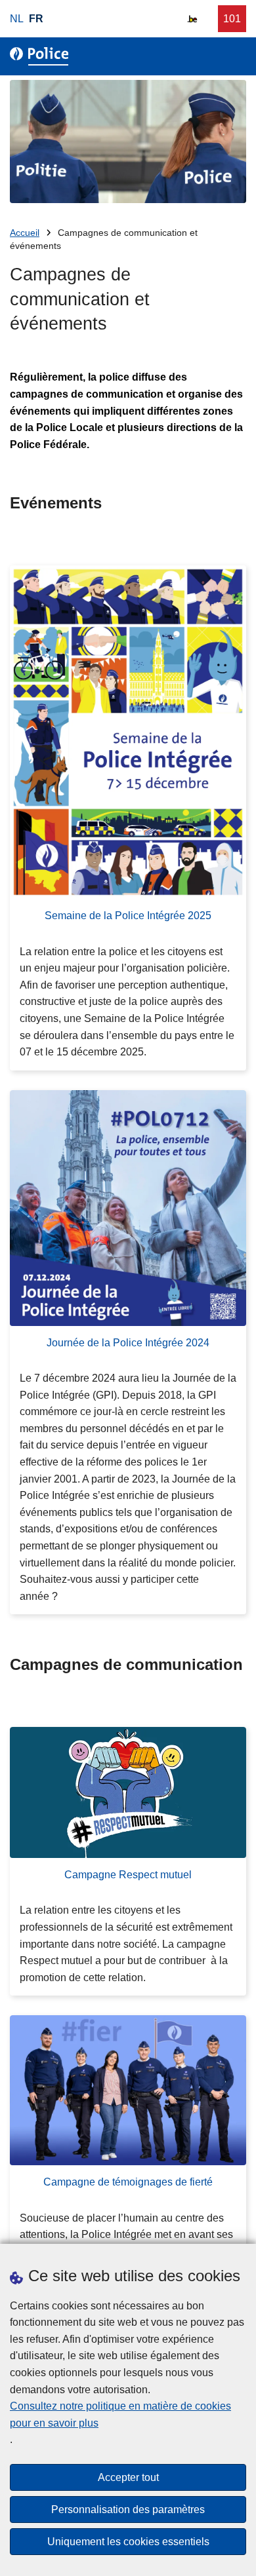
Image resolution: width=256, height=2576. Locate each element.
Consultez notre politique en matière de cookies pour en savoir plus (120, 2415)
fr (36, 19)
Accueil (25, 233)
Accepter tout (128, 2477)
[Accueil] (42, 56)
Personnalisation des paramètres (128, 2510)
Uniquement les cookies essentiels (128, 2542)
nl (17, 19)
